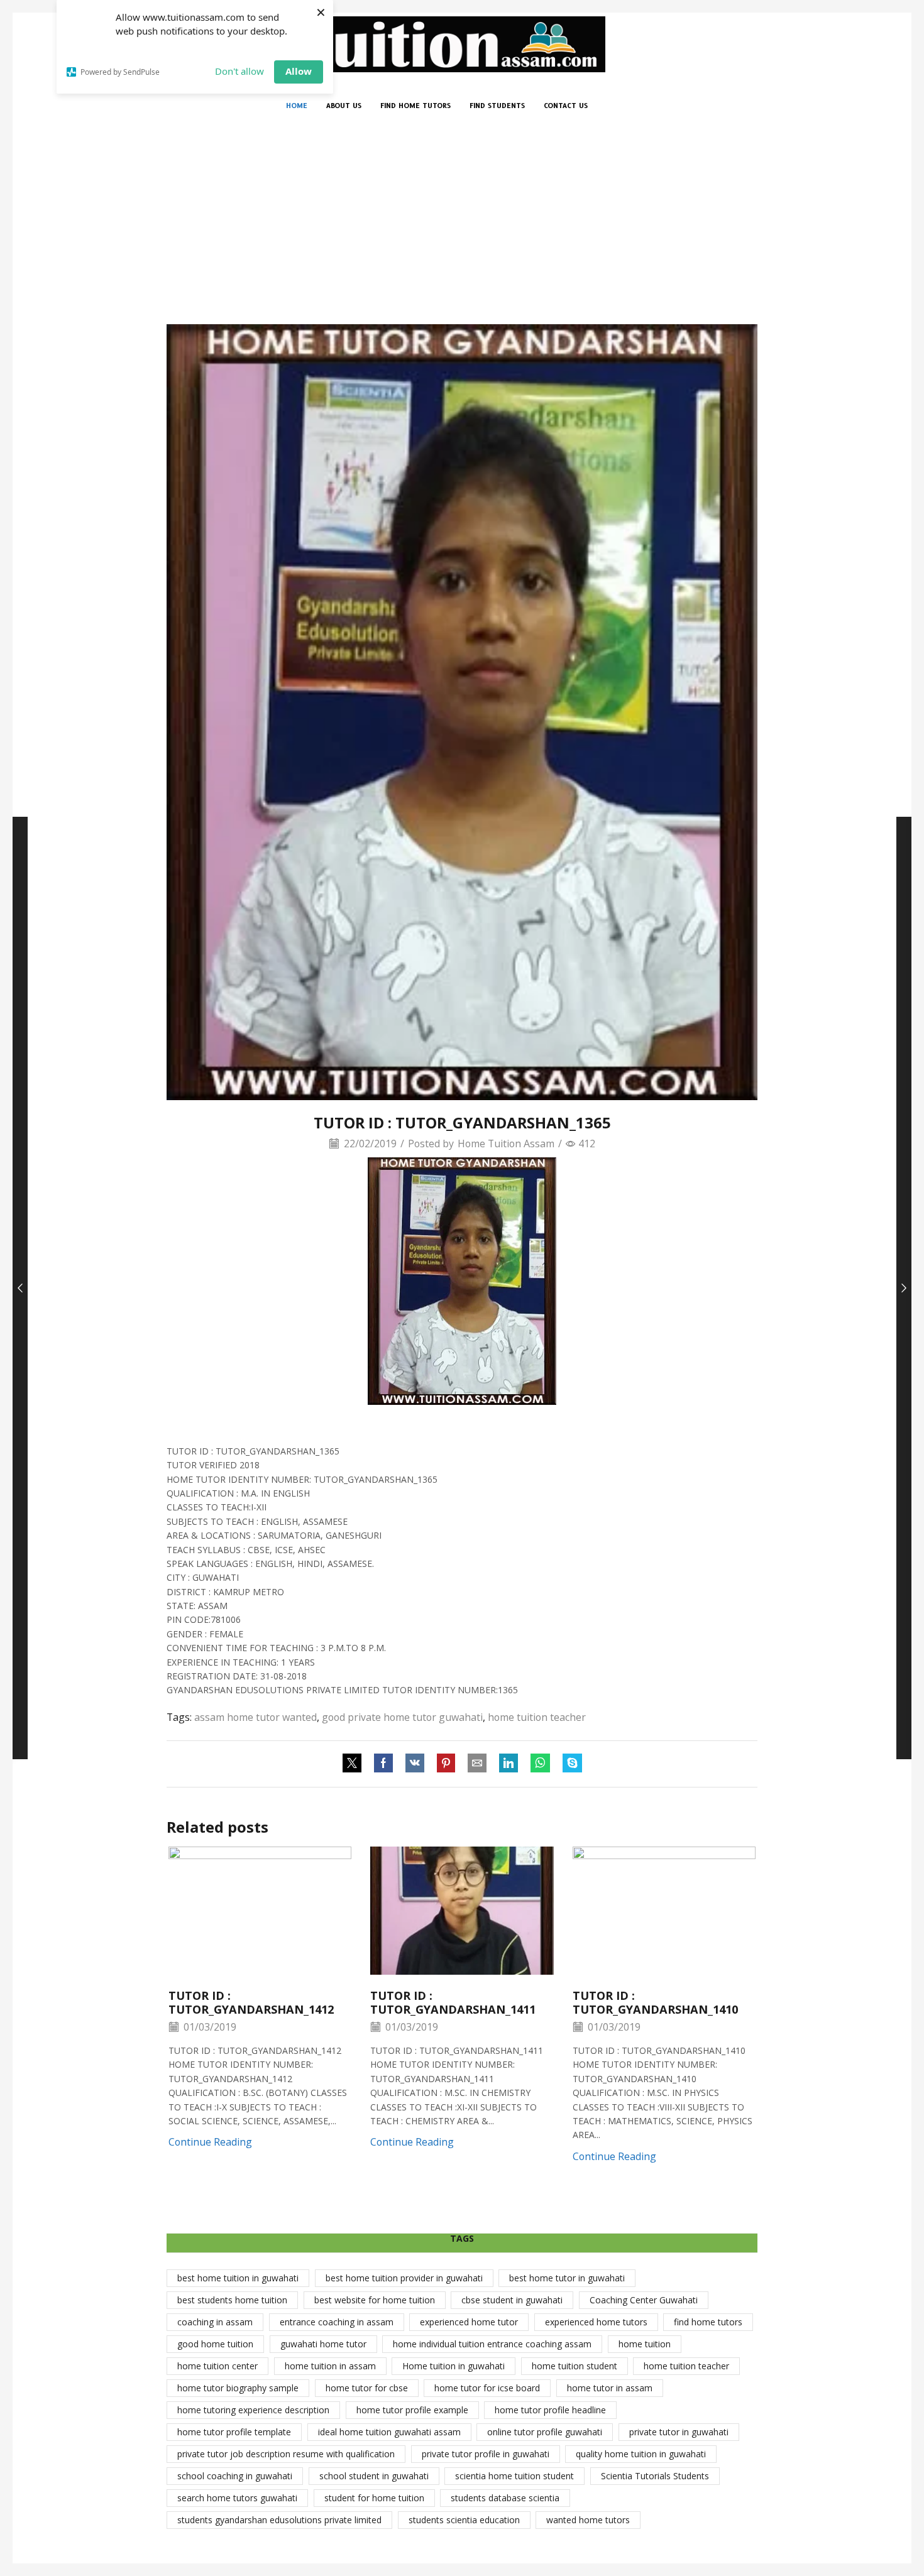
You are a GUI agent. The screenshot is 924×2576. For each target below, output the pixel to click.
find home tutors (708, 2322)
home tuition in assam (330, 2366)
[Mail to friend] (477, 1764)
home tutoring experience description (253, 2410)
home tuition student (575, 2366)
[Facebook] (383, 1764)
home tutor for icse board (487, 2388)
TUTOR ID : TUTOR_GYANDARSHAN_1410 (655, 2002)
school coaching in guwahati (235, 2476)
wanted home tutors (588, 2520)
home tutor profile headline (550, 2410)
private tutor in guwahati (679, 2432)
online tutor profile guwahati (545, 2432)
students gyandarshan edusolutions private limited (279, 2520)
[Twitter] (355, 1764)
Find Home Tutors (415, 106)
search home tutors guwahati (237, 2498)
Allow (299, 71)
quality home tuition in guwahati (641, 2454)
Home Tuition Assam (506, 1143)
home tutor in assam (610, 2388)
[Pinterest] (446, 1764)
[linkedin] (509, 1764)
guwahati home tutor (323, 2344)
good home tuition (215, 2344)
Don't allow (239, 71)
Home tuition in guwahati (454, 2366)
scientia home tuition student (514, 2476)
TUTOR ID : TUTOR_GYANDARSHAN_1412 (251, 2002)
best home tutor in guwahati (567, 2278)
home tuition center (217, 2366)
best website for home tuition (375, 2300)
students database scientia (505, 2498)
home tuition (645, 2344)
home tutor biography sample (238, 2388)
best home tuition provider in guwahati (404, 2278)
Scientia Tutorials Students (655, 2476)
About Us (344, 106)
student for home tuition (374, 2498)
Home (297, 106)
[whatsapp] (540, 1764)
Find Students (497, 106)
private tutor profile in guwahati (486, 2454)
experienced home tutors (596, 2322)
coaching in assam (215, 2322)
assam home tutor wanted (256, 1717)
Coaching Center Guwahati (644, 2300)
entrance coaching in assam (337, 2322)
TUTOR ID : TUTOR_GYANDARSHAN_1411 (453, 2002)
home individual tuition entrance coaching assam (492, 2344)
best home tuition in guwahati (238, 2278)
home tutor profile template (234, 2432)
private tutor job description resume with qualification (286, 2454)
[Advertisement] (462, 230)
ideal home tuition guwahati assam (389, 2432)
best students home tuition (232, 2300)
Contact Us (566, 106)
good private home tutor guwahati (402, 1717)
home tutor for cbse (367, 2388)
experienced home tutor (469, 2322)
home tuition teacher (537, 1717)
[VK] (415, 1764)
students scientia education (464, 2520)
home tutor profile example (412, 2410)
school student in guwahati (374, 2476)
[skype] (569, 1764)
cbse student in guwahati (512, 2300)
